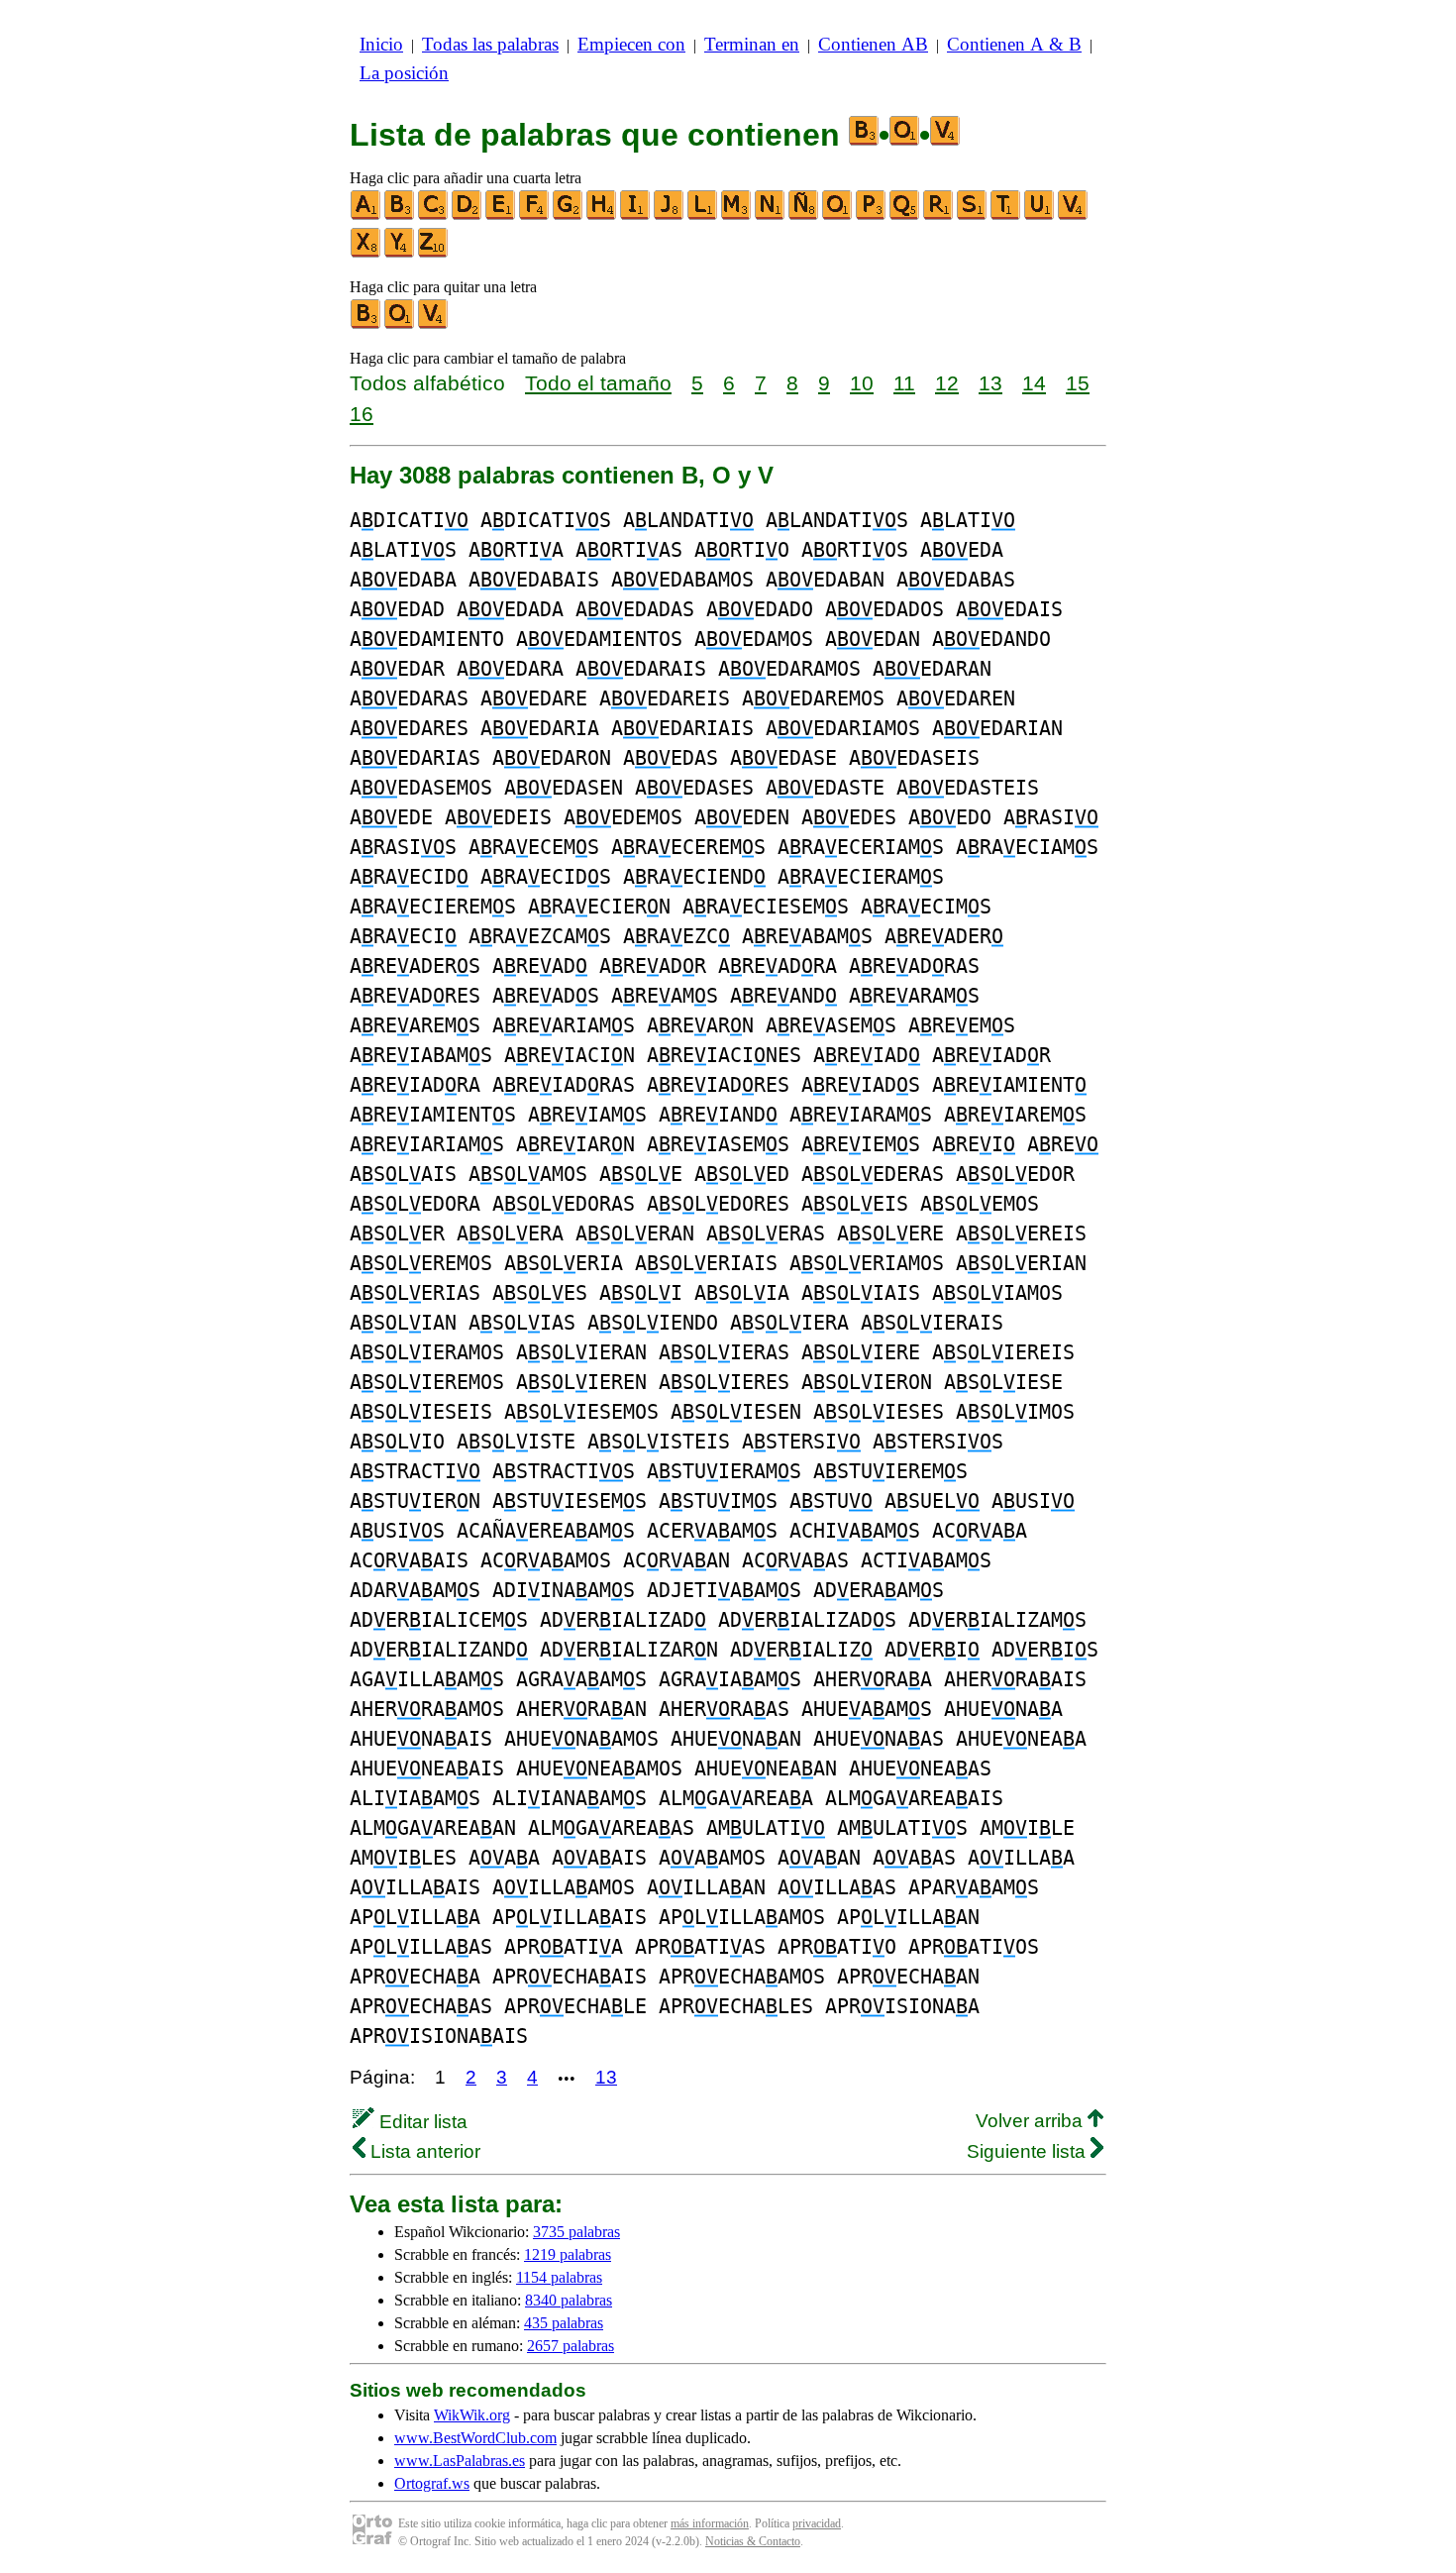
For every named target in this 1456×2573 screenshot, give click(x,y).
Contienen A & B (1014, 44)
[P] (872, 215)
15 (1078, 383)
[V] (1074, 215)
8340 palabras (569, 2300)
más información (710, 2523)
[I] (636, 215)
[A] (366, 215)
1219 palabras (568, 2254)
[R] (939, 215)
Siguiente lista (1029, 2151)
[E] (501, 215)
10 (862, 383)
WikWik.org (472, 2415)
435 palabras (564, 2323)
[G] (569, 215)
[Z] (434, 253)
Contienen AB (873, 44)
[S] (973, 215)
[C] (434, 215)
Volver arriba (1032, 2121)
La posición (404, 73)
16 (362, 414)
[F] (535, 215)
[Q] (905, 215)
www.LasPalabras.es (460, 2461)
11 (904, 383)
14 (1034, 383)
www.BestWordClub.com (475, 2438)
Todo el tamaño (598, 383)
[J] (670, 215)
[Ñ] (804, 215)
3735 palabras (576, 2232)
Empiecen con (631, 44)
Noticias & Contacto (753, 2541)
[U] (1040, 215)
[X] (366, 253)
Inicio (381, 44)
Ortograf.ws (432, 2483)
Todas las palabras (490, 44)
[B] (400, 215)
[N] (771, 215)
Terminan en (752, 44)
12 (947, 383)
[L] (703, 215)
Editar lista (421, 2122)
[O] (838, 215)
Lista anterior (423, 2151)
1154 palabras (559, 2277)
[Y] (400, 253)
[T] (1006, 215)
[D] (468, 215)
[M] (737, 215)
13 (990, 383)
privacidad (817, 2523)
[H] (602, 215)
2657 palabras (571, 2346)
